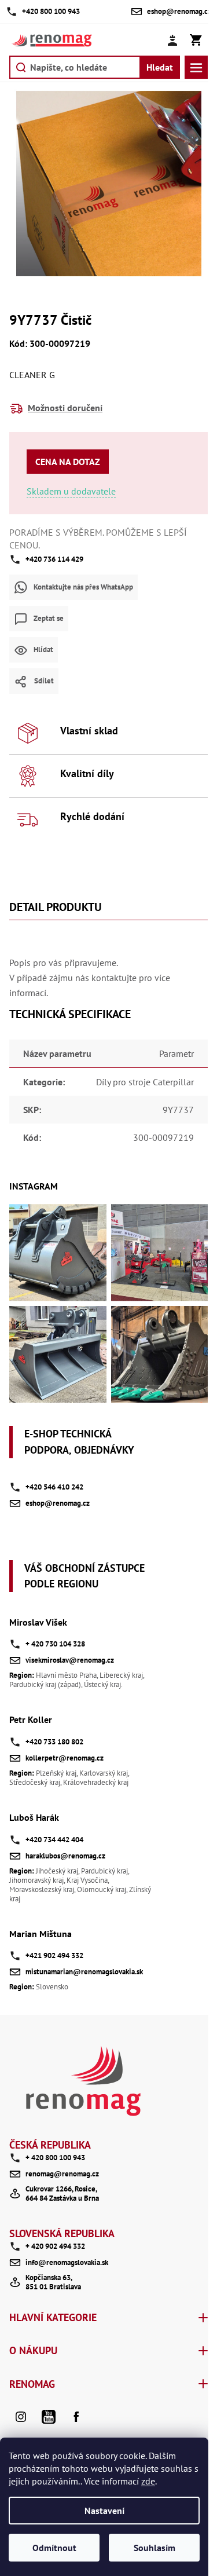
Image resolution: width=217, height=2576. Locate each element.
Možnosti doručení (65, 408)
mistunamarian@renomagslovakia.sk (84, 1972)
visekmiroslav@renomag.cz (70, 1660)
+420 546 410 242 (54, 1487)
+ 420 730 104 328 (55, 1644)
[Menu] (196, 67)
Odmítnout (54, 2548)
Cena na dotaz (68, 462)
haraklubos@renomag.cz (65, 1856)
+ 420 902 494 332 (55, 2246)
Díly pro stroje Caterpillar (145, 1082)
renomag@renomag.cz (62, 2174)
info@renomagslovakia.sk (67, 2262)
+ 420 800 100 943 (55, 2158)
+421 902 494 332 (54, 1955)
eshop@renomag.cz (58, 1503)
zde (148, 2481)
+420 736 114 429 (54, 559)
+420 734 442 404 (54, 1840)
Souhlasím (155, 2548)
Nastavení (104, 2511)
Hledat (160, 67)
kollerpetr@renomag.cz (65, 1758)
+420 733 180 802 (54, 1742)
